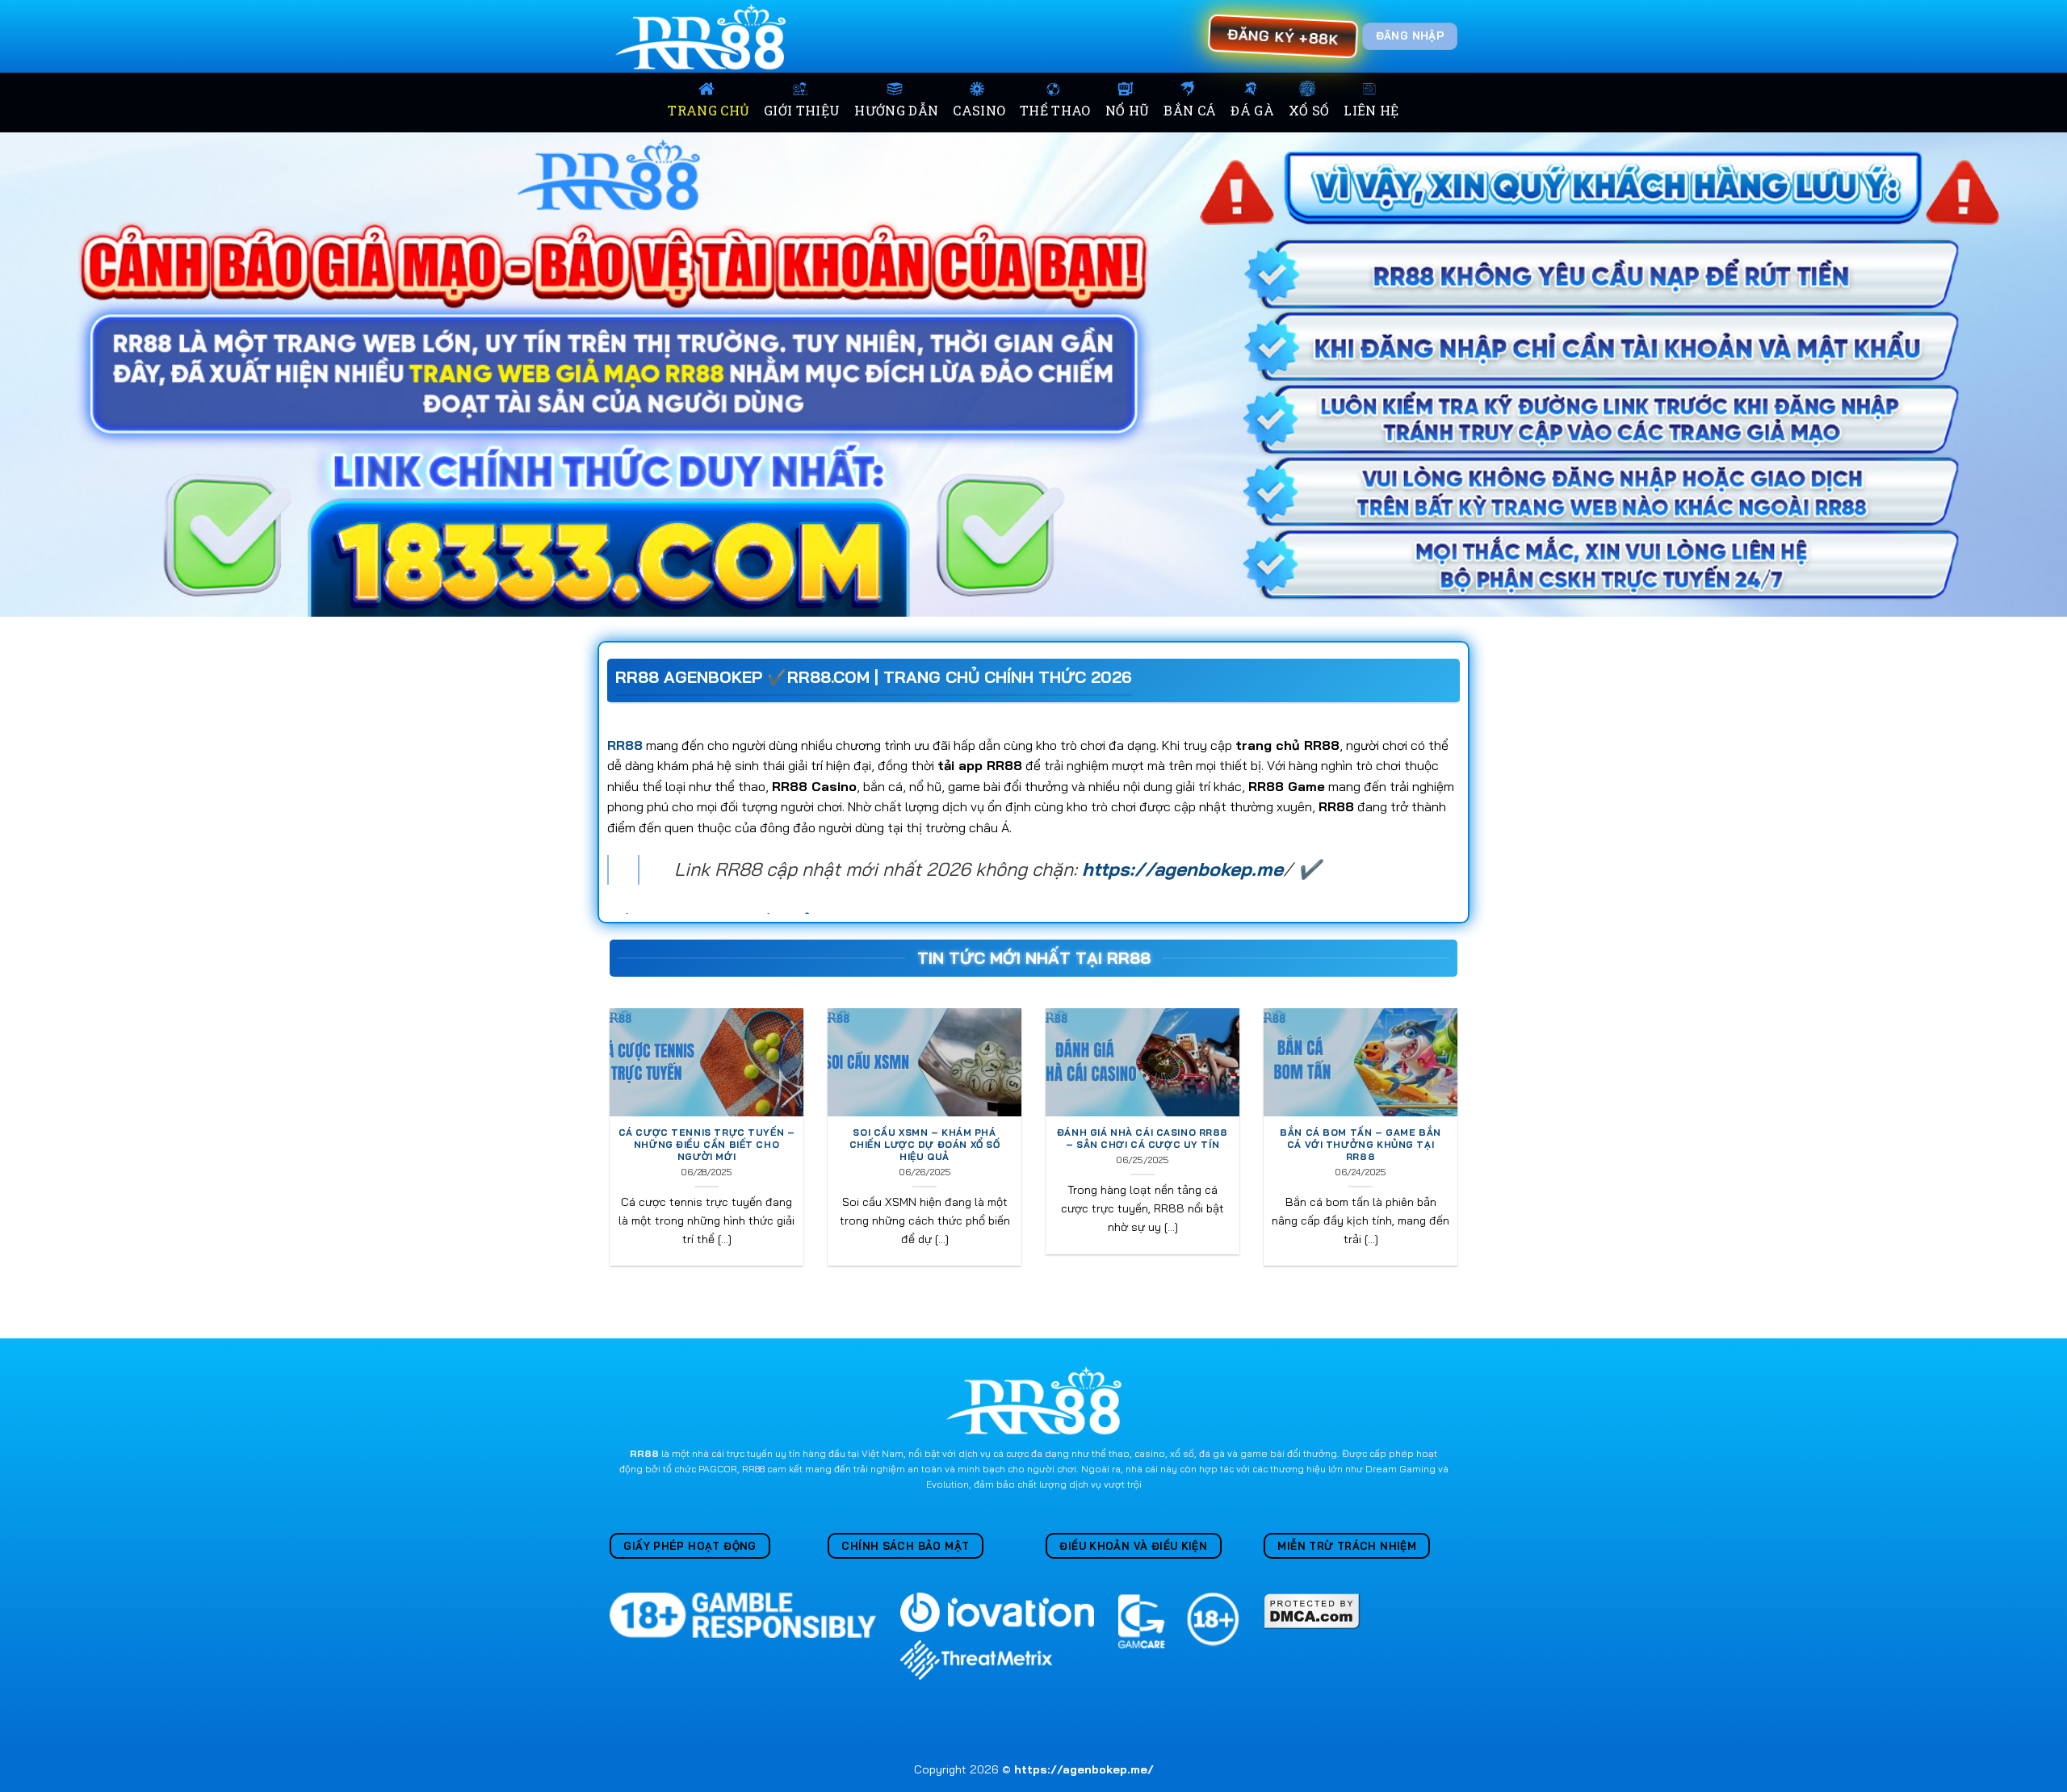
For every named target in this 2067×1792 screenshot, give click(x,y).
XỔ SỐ (1309, 110)
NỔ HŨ (1128, 110)
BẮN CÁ (1190, 110)
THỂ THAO (1055, 110)
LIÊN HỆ (1371, 110)
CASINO (979, 110)
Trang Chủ (709, 110)
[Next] (1461, 1147)
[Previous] (606, 1147)
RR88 (625, 745)
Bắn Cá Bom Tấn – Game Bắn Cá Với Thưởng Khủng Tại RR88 (1360, 1145)
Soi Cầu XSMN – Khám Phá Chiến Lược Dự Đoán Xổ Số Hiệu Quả (925, 1145)
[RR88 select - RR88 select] (704, 36)
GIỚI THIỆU (802, 110)
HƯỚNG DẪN (896, 110)
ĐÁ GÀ (1252, 110)
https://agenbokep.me (1182, 869)
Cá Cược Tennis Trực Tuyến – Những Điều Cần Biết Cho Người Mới (707, 1145)
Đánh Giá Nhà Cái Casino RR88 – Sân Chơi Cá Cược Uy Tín (1143, 1139)
